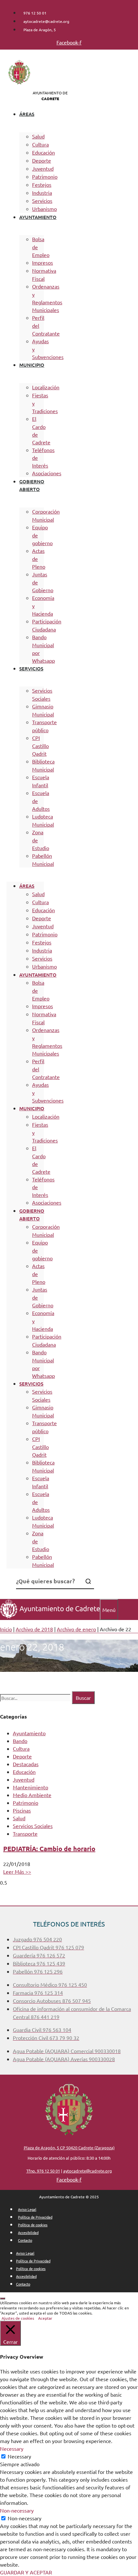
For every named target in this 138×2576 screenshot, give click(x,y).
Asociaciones (47, 473)
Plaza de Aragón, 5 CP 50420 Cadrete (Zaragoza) (69, 2148)
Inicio (6, 1629)
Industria (42, 193)
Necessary (19, 2456)
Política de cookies (33, 2225)
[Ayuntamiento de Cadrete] (50, 1616)
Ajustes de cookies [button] (18, 2318)
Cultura (40, 144)
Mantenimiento (30, 1787)
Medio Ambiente (32, 1795)
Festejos (42, 185)
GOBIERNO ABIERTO (32, 485)
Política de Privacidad (35, 2217)
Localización (46, 387)
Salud (38, 136)
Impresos (43, 262)
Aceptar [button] (45, 2318)
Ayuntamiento (29, 1733)
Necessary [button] (12, 2448)
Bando (20, 1741)
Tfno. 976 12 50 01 (43, 2171)
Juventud (43, 168)
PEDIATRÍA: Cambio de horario (49, 1849)
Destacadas (26, 1764)
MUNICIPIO (32, 365)
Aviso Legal (27, 2209)
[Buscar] (88, 1581)
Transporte (25, 1833)
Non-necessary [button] (17, 2510)
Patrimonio (45, 176)
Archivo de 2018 (34, 1629)
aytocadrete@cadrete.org (88, 2171)
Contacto (25, 2240)
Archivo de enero (76, 1629)
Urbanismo (44, 209)
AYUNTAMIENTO (38, 217)
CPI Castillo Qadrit (40, 746)
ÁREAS (27, 114)
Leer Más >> (17, 1871)
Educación (43, 152)
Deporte (42, 160)
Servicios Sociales (33, 1826)
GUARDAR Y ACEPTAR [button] (26, 2572)
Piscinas (22, 1810)
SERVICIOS (31, 668)
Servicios (42, 201)
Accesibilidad (28, 2232)
